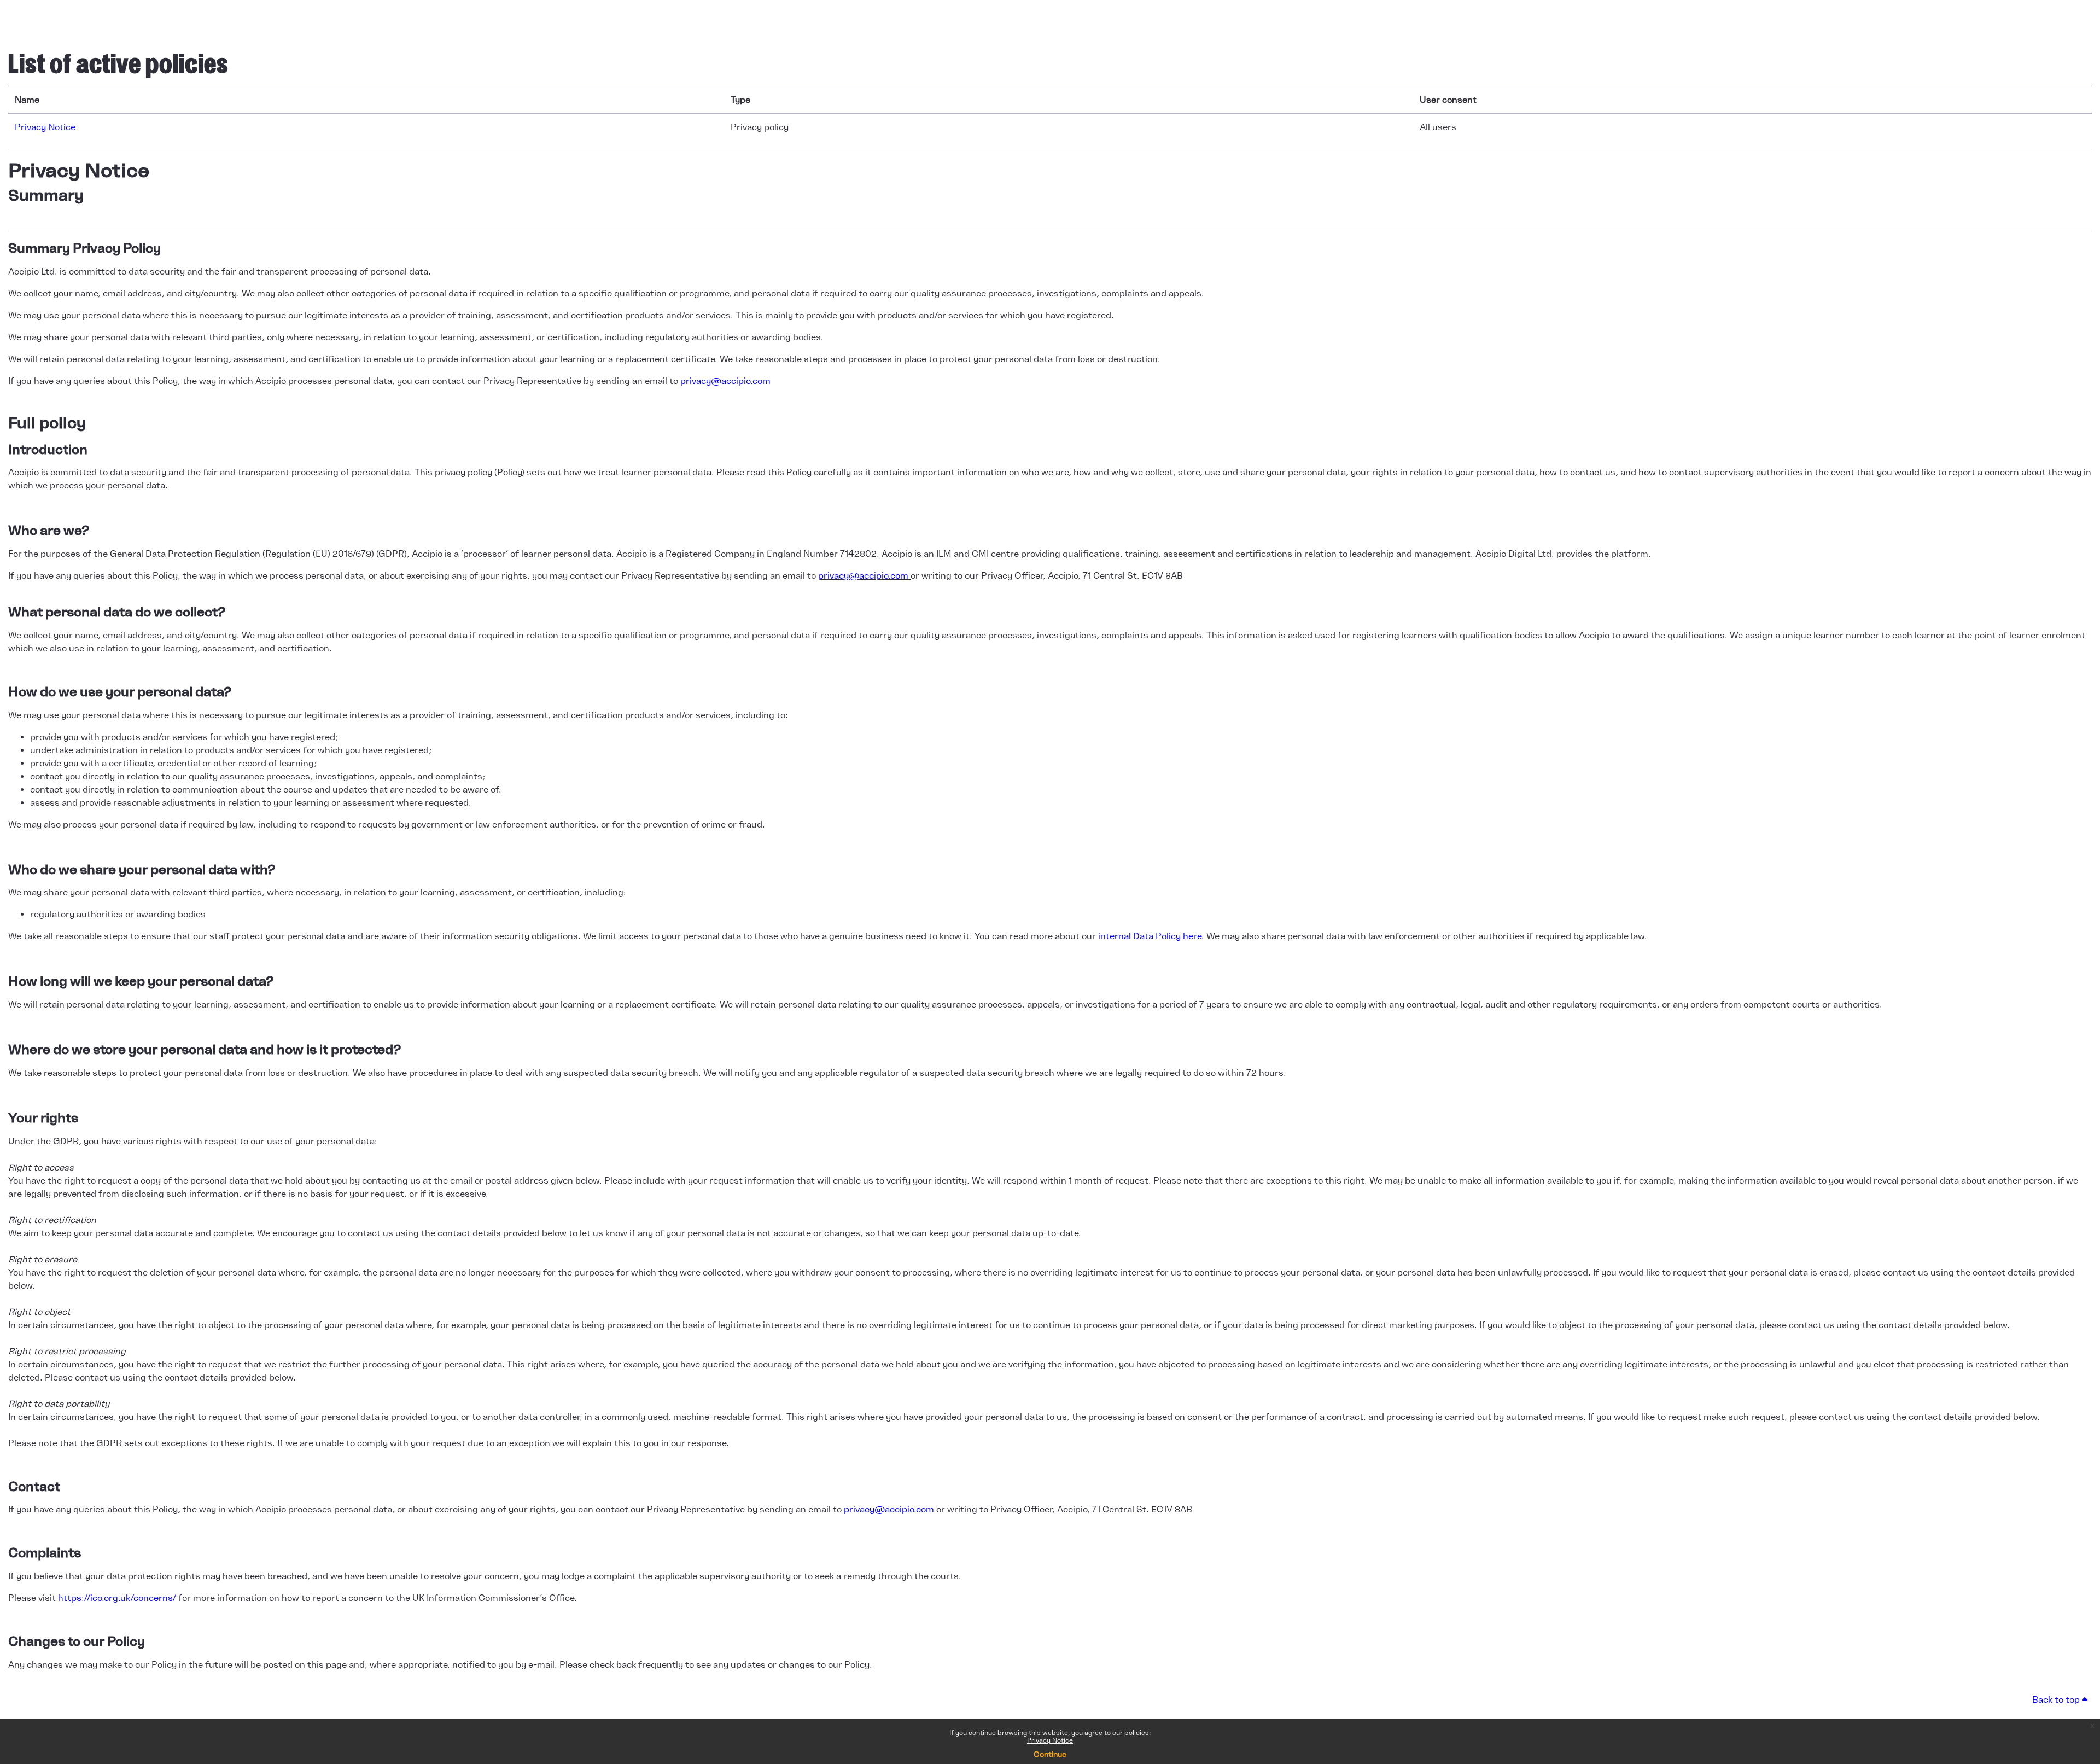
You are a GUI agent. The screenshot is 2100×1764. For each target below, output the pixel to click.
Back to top (2057, 1699)
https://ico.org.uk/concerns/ (117, 1598)
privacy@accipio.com (725, 381)
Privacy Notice (1050, 1740)
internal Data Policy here (1149, 936)
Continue (1050, 1754)
